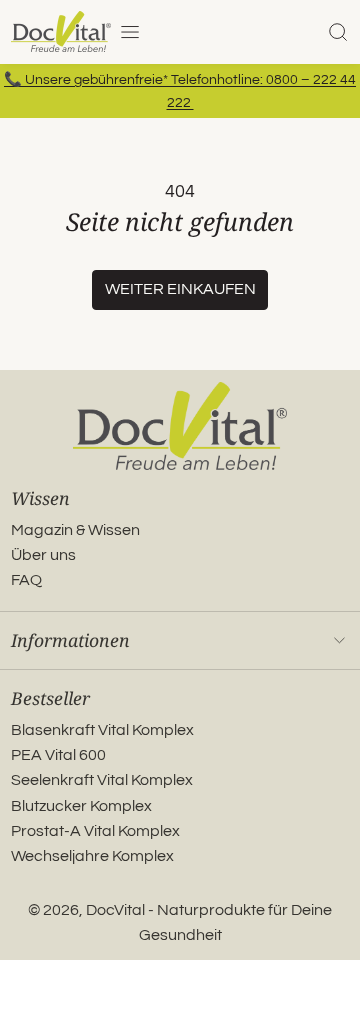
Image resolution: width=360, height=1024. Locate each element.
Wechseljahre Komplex (92, 856)
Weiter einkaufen (180, 289)
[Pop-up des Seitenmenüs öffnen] (130, 32)
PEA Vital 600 (58, 755)
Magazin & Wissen (75, 530)
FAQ (26, 580)
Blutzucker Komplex (81, 806)
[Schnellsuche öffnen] (338, 32)
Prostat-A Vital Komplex (95, 831)
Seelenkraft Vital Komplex (102, 780)
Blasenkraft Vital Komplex (102, 730)
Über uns (43, 555)
